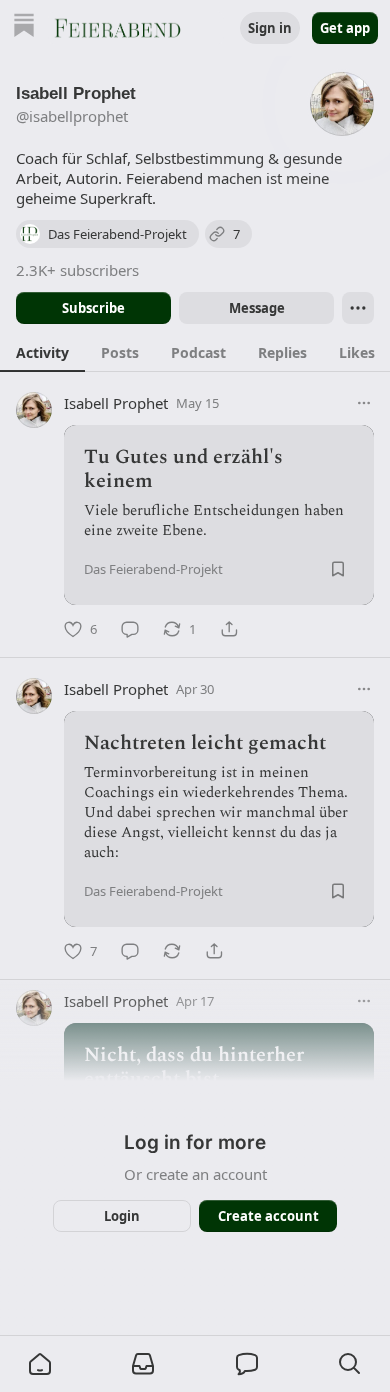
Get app (345, 28)
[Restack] (172, 951)
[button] (40, 1364)
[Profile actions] (358, 308)
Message (257, 308)
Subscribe (93, 308)
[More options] (364, 403)
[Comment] (130, 629)
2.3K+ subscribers (77, 270)
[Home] (24, 27)
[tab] (42, 352)
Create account (268, 1216)
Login (122, 1216)
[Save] (338, 569)
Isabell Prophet (116, 403)
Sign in (270, 28)
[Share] (229, 629)
